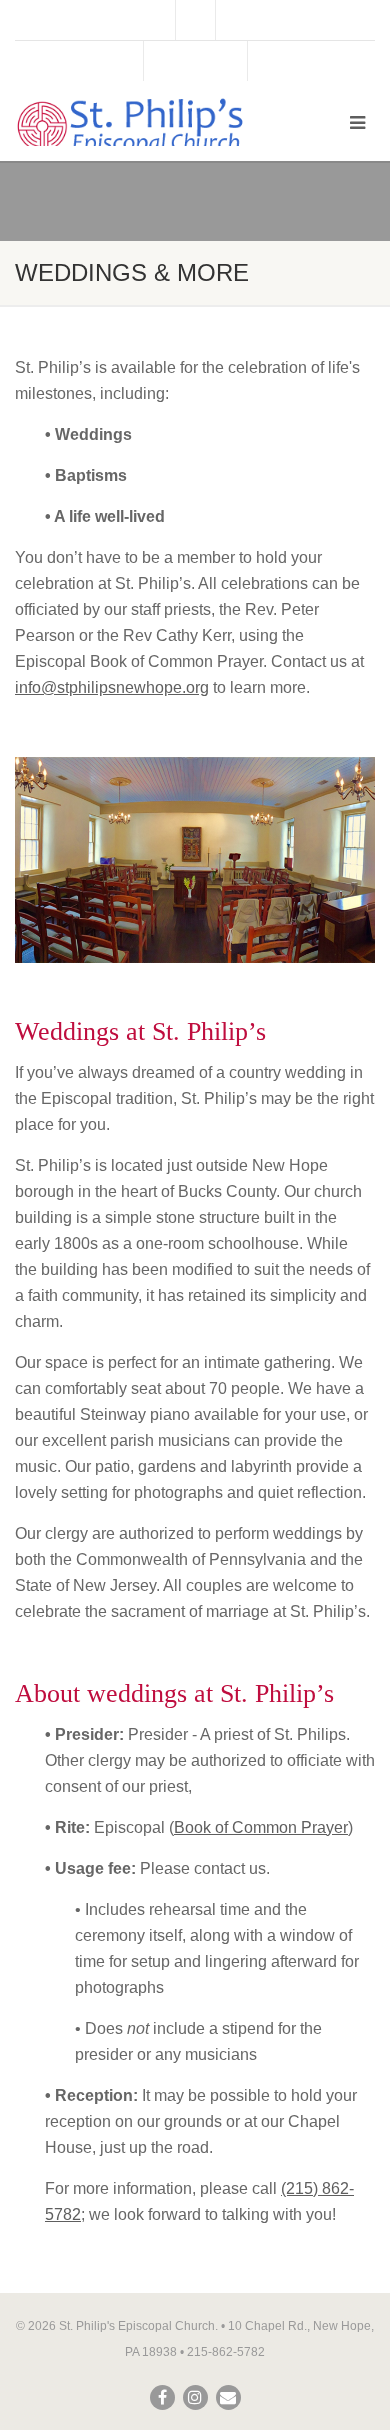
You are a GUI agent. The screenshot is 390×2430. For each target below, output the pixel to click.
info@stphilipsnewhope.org (112, 687)
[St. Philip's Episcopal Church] (130, 126)
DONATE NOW (195, 61)
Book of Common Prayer (261, 1827)
